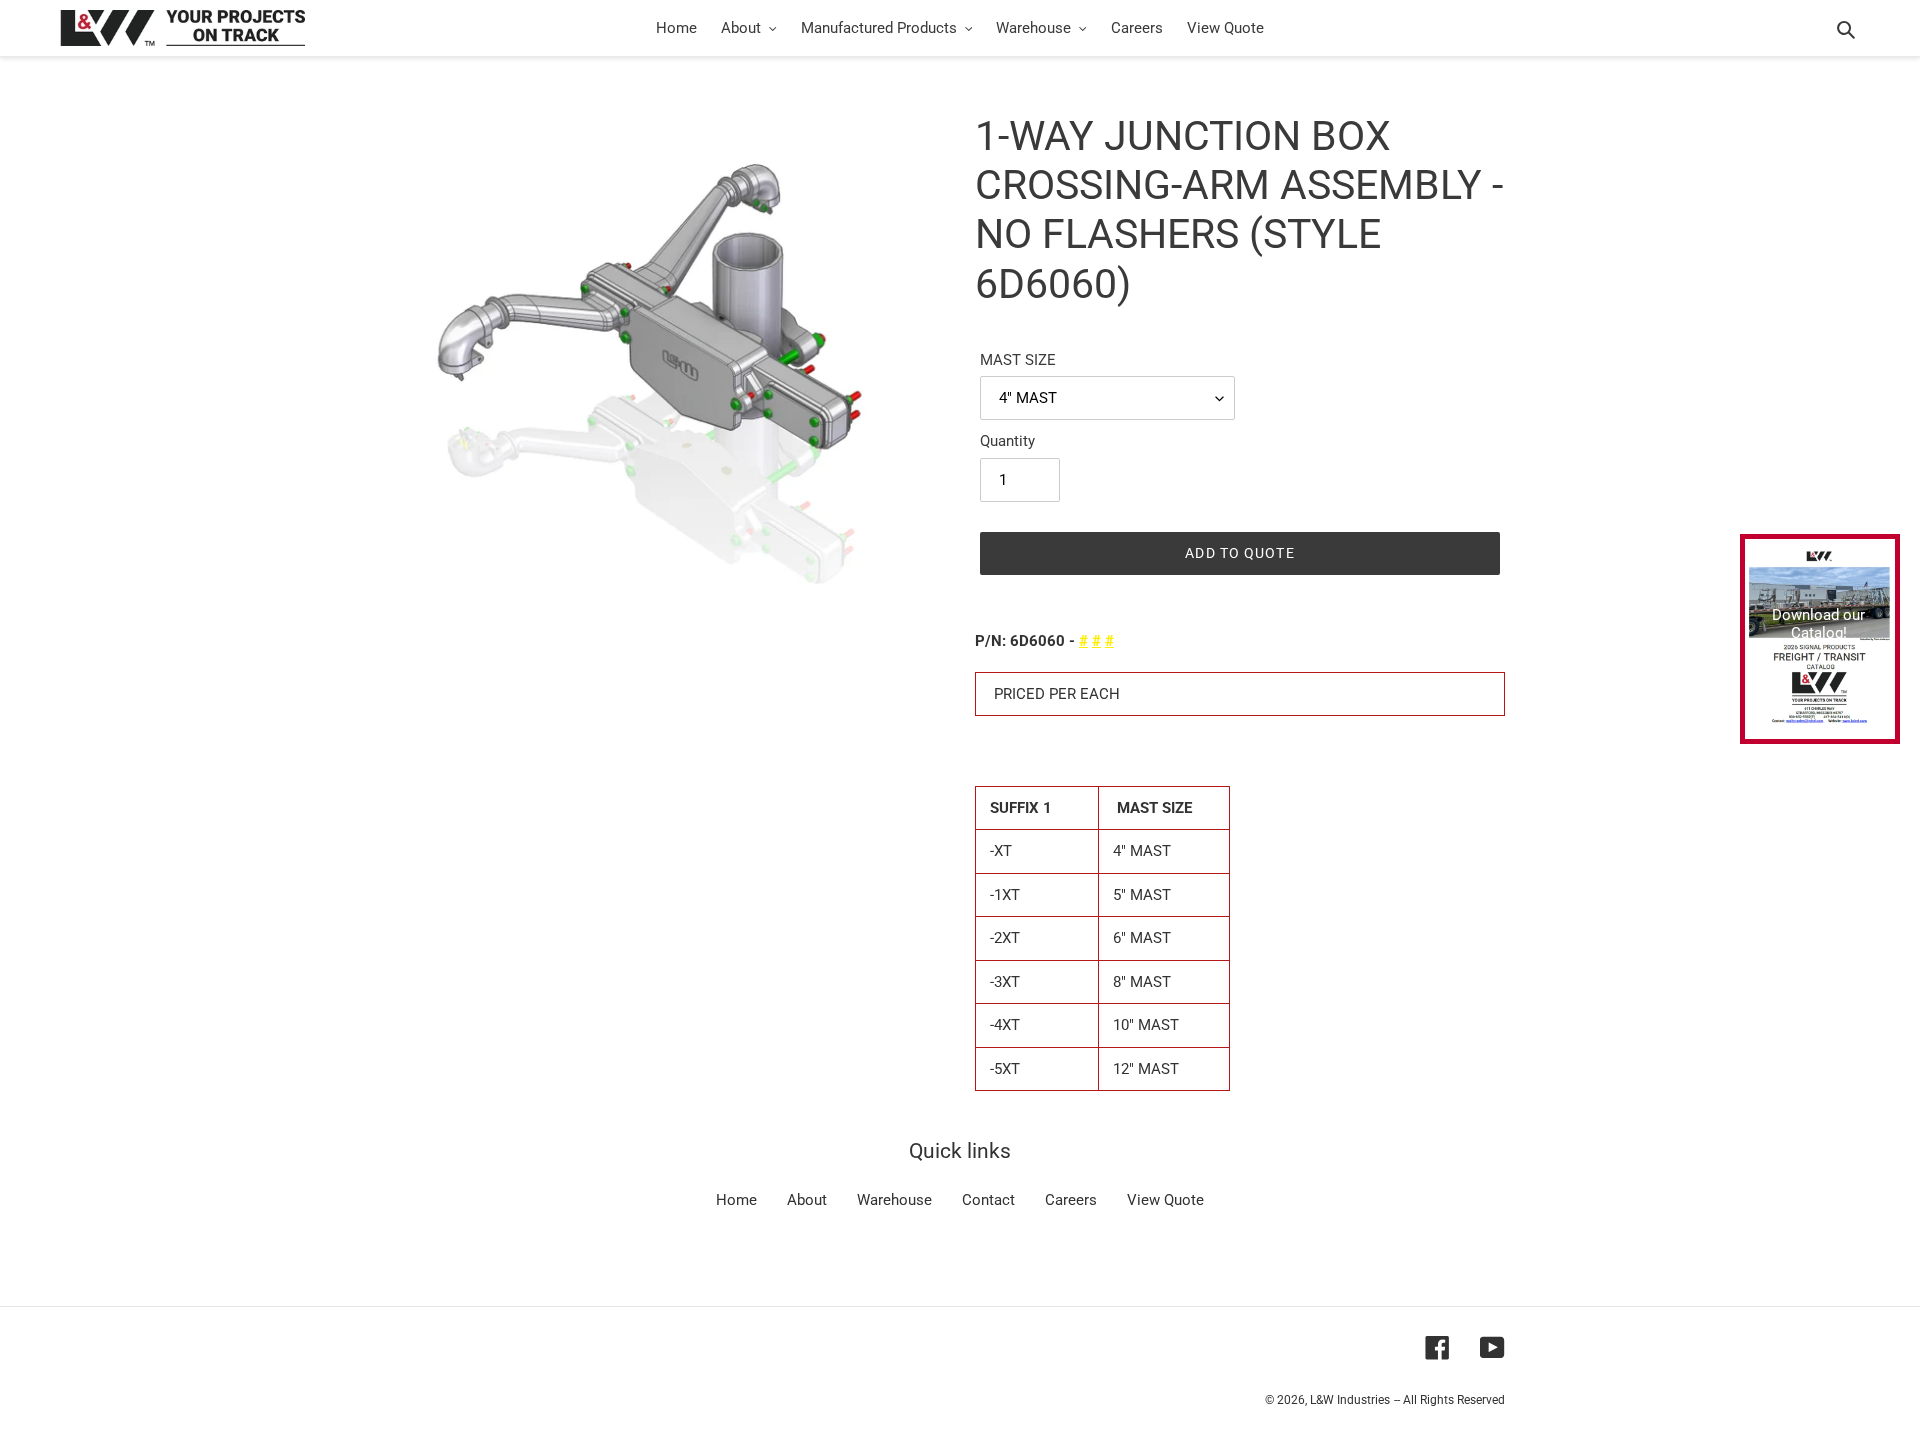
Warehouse (894, 1200)
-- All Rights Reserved (1449, 1400)
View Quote (1165, 1200)
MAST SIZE (1018, 360)
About (807, 1200)
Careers (1071, 1200)
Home (736, 1200)
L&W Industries (1350, 1400)
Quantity (1007, 441)
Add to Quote (1239, 553)
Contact (988, 1200)
